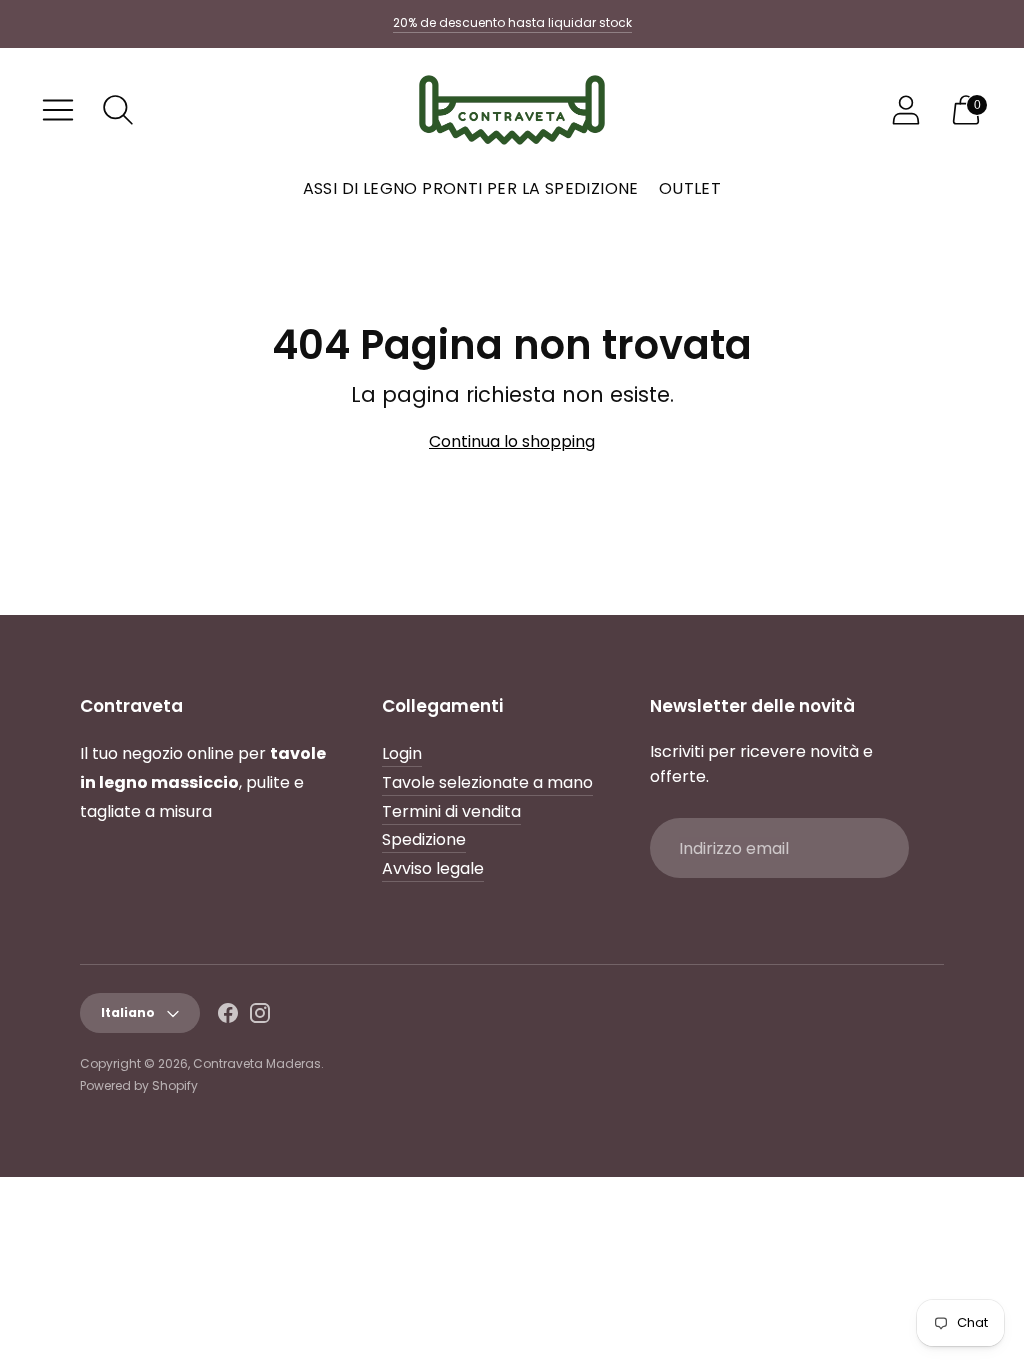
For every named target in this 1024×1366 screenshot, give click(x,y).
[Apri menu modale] (58, 110)
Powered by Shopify (139, 1085)
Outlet (690, 188)
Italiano (128, 1012)
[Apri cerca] (118, 110)
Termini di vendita (451, 811)
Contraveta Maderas (257, 1063)
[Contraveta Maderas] (512, 110)
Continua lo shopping (512, 441)
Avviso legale (433, 868)
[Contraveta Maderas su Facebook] (228, 1017)
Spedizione (424, 839)
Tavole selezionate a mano (487, 782)
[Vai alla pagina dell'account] (906, 110)
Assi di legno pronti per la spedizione (471, 188)
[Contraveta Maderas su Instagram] (260, 1017)
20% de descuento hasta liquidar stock (512, 22)
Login (402, 753)
